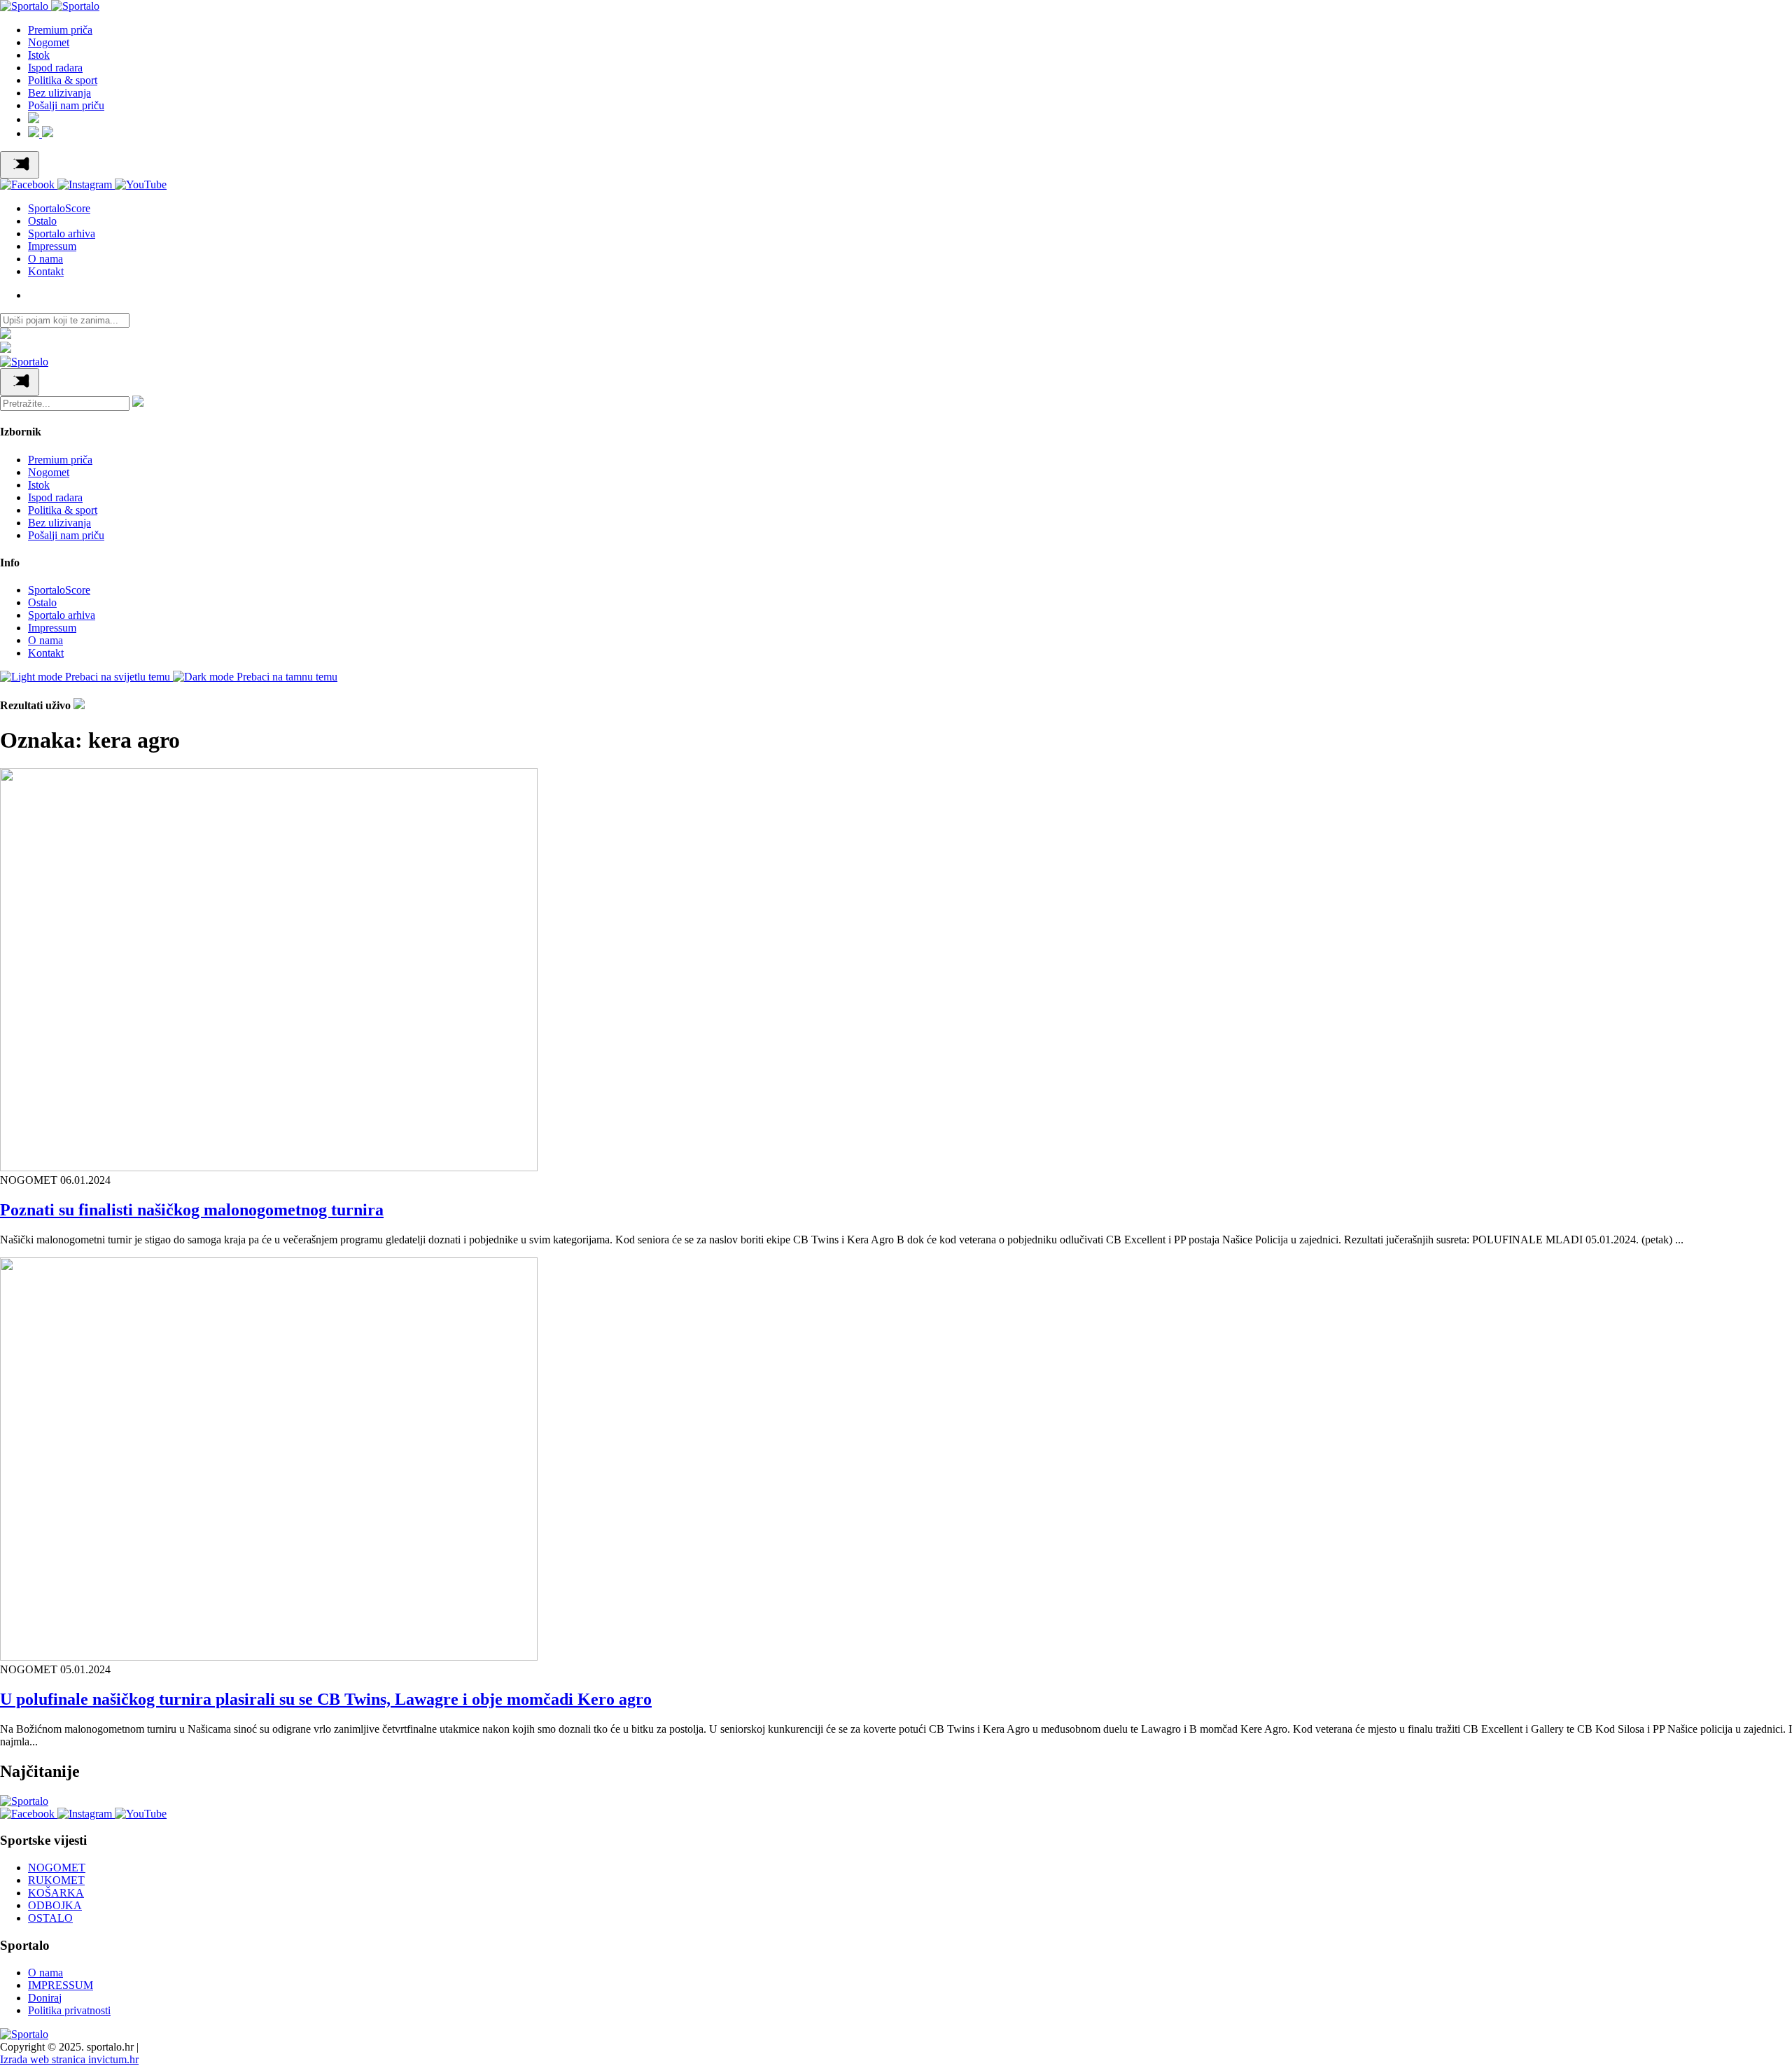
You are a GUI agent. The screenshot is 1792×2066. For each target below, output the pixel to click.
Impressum (52, 246)
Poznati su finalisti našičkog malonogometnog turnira (192, 1210)
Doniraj (45, 1998)
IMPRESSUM (61, 1985)
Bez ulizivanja (59, 93)
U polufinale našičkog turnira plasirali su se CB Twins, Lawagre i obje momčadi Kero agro (326, 1699)
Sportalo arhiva (62, 233)
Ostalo (42, 221)
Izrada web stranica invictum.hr (69, 2059)
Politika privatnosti (69, 2010)
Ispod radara (55, 68)
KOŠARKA (56, 1893)
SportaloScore (59, 208)
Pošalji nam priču (66, 105)
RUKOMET (56, 1880)
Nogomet (49, 42)
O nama (45, 259)
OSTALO (50, 1918)
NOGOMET (57, 1868)
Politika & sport (63, 80)
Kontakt (46, 271)
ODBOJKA (55, 1905)
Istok (39, 55)
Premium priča (60, 30)
